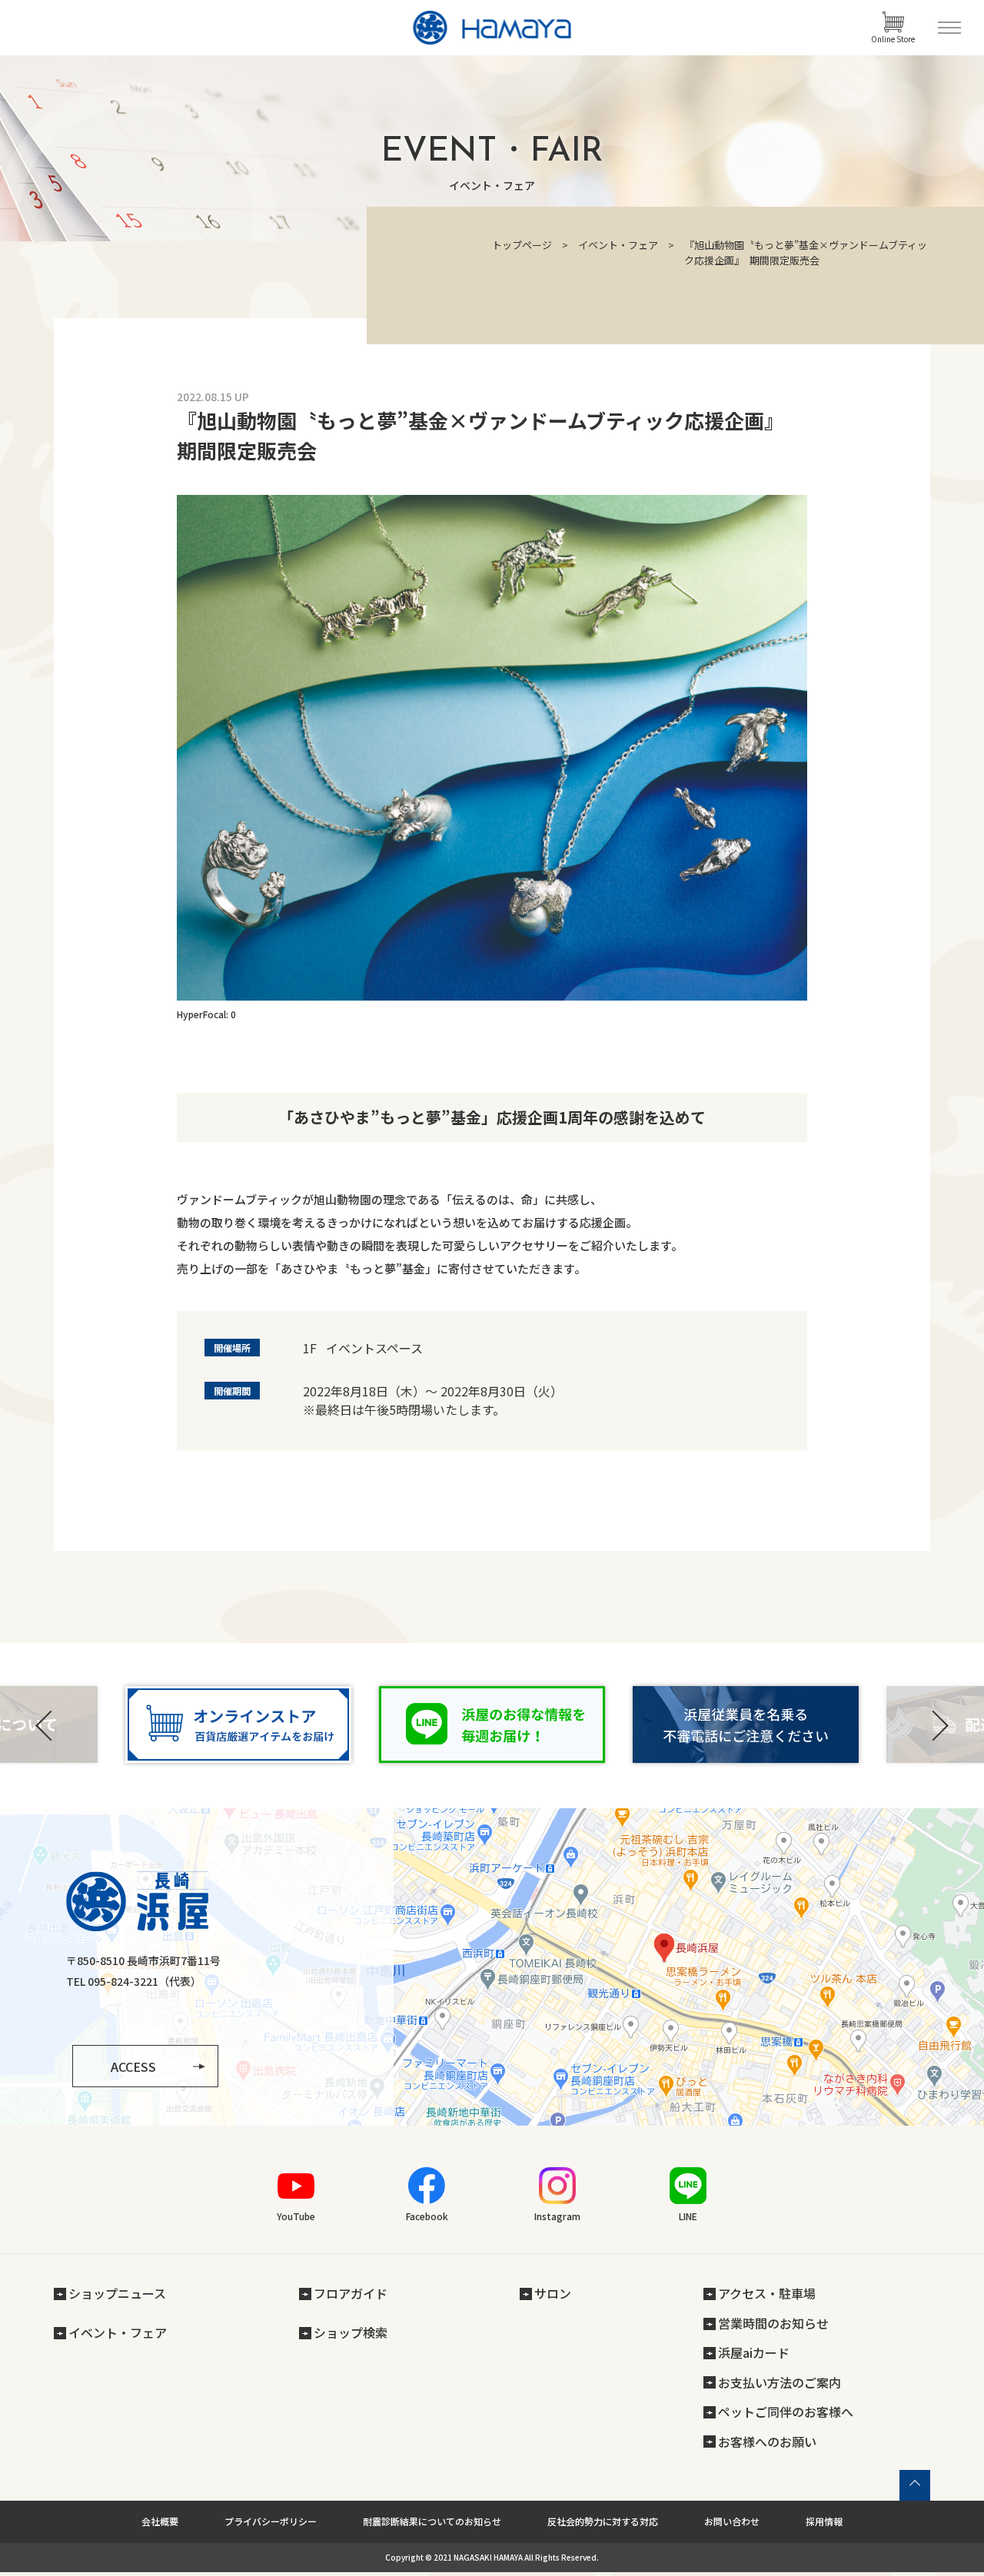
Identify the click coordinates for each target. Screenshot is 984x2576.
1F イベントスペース (363, 1348)
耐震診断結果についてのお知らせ (432, 2521)
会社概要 (160, 2521)
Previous (46, 1726)
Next (938, 1726)
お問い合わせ (732, 2521)
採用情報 (824, 2521)
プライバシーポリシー (271, 2521)
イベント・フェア (618, 245)
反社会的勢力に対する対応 (603, 2521)
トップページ (522, 245)
